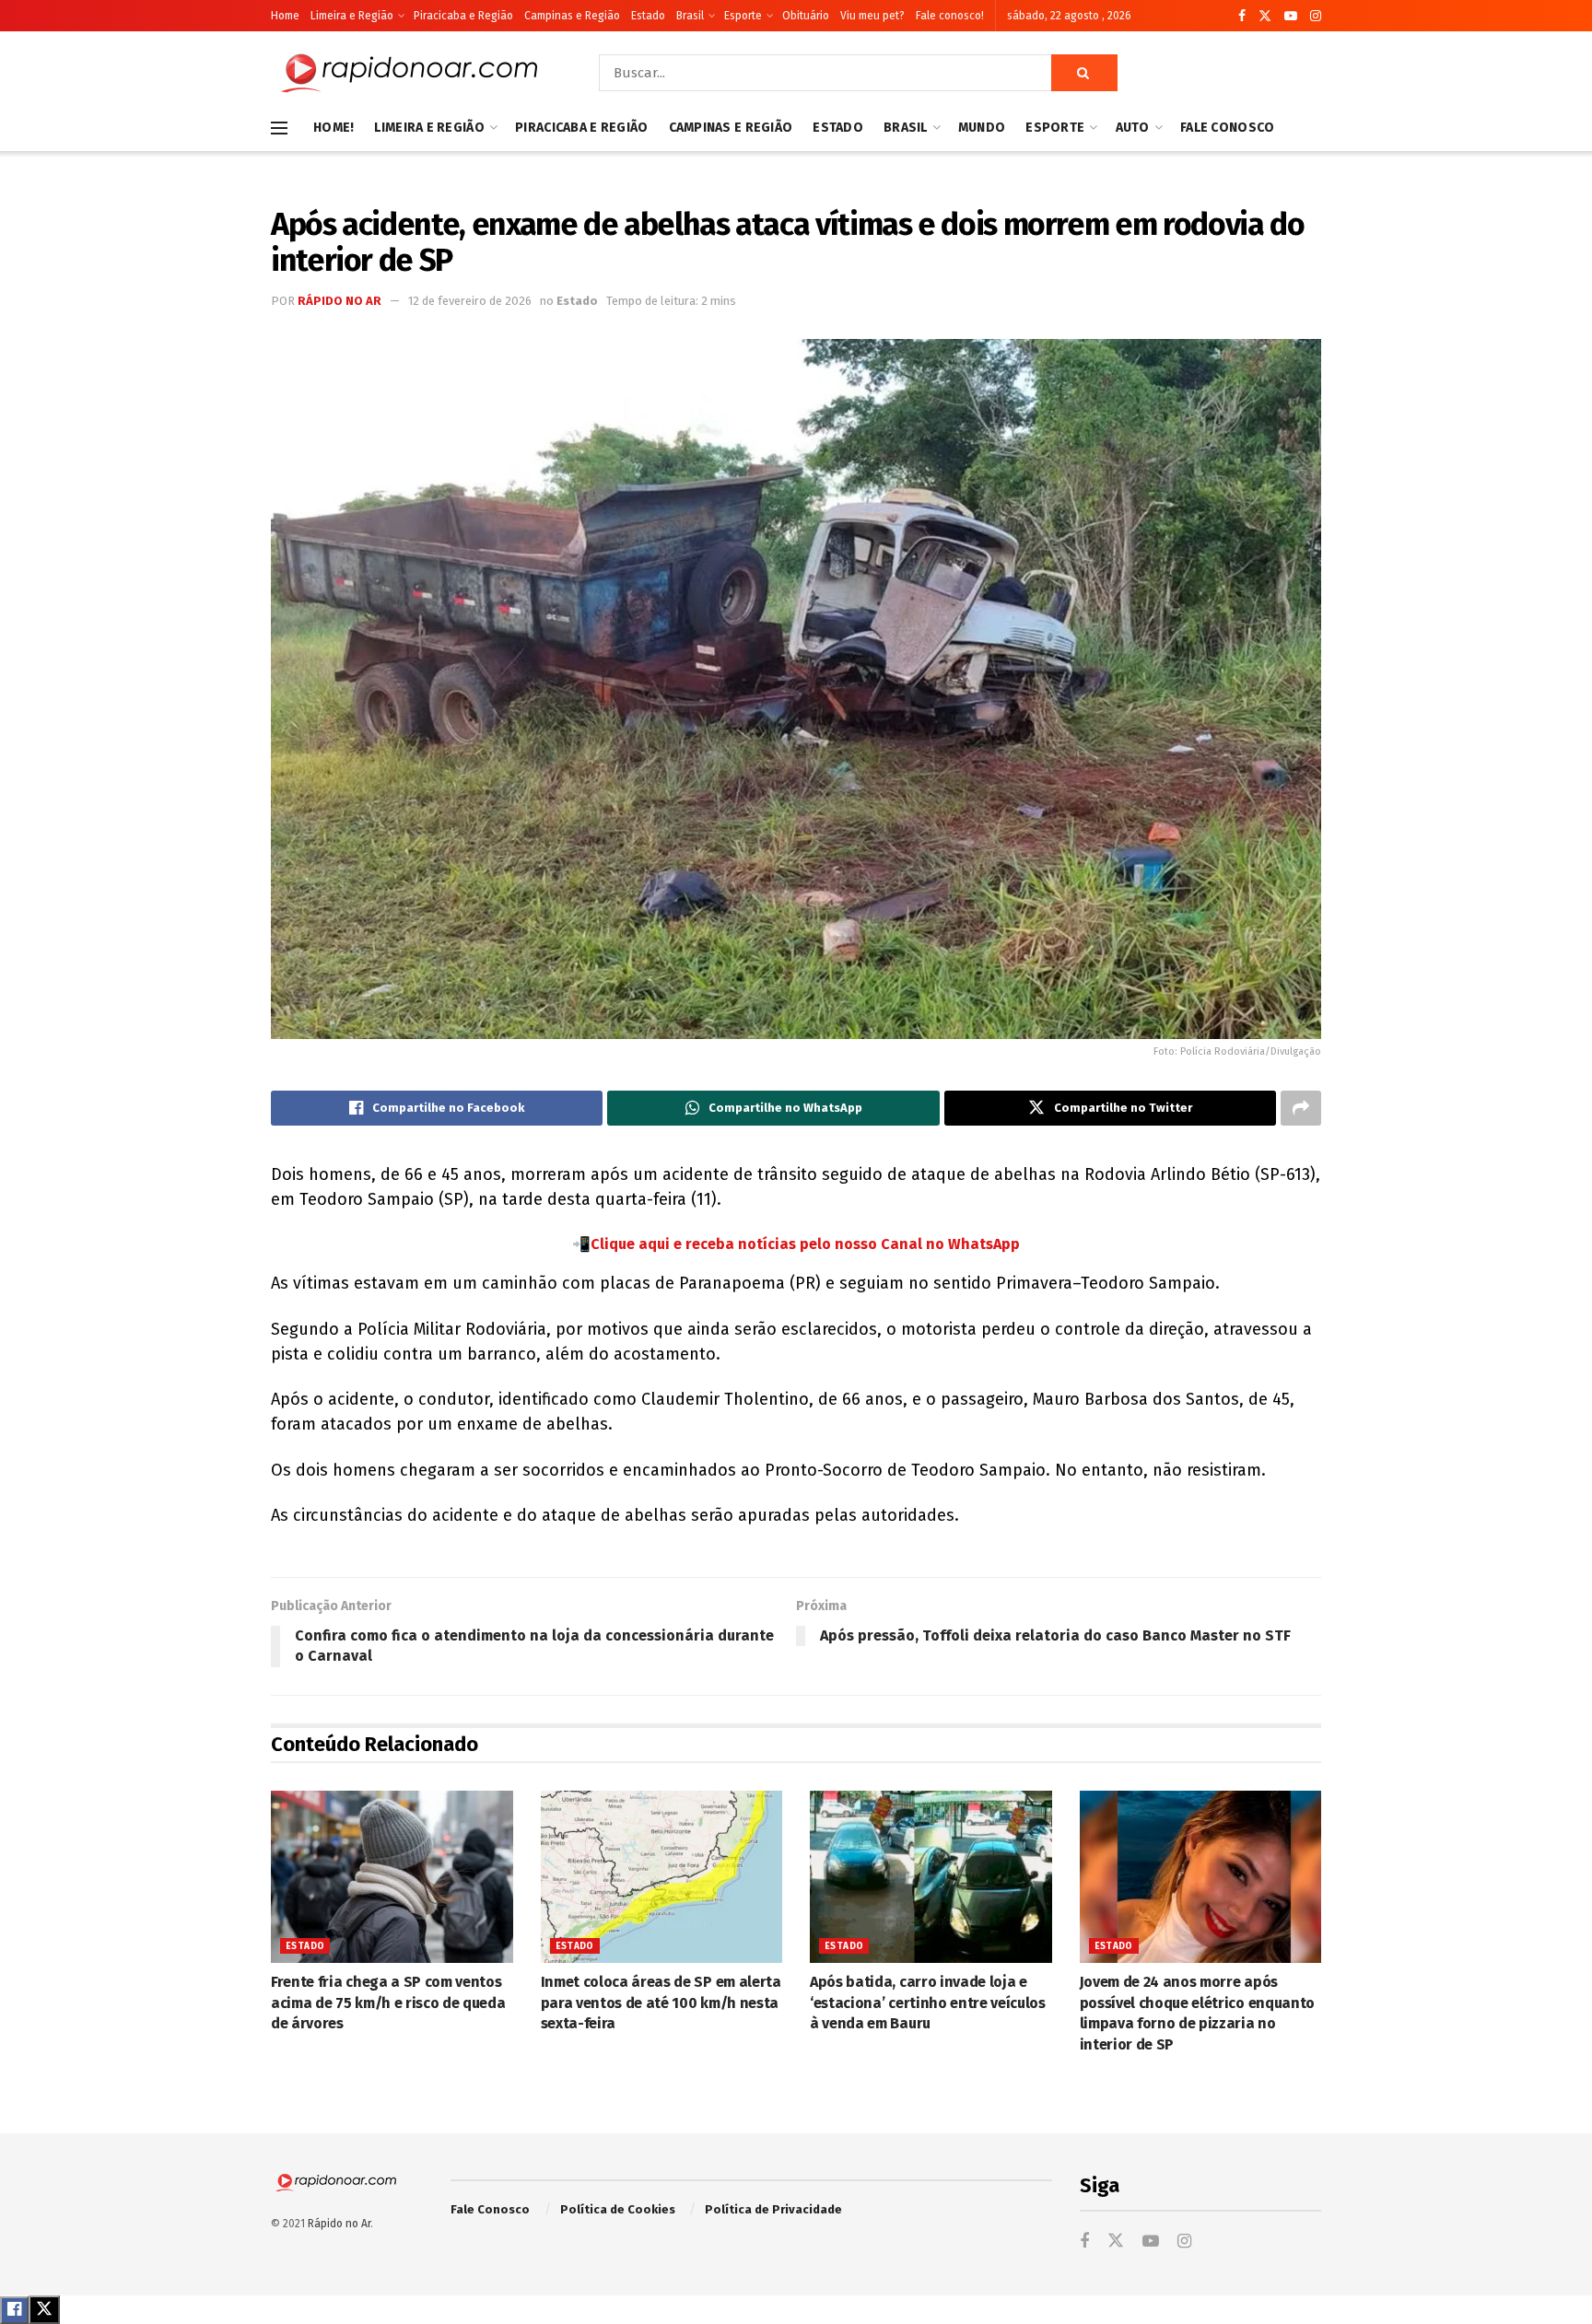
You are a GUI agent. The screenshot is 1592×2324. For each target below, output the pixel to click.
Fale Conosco (1227, 128)
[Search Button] (1084, 73)
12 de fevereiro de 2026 (470, 301)
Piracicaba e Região (463, 16)
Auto (1133, 128)
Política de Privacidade (773, 2209)
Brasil (690, 16)
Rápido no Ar (339, 301)
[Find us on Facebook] (1242, 16)
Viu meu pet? (872, 16)
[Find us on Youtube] (1291, 16)
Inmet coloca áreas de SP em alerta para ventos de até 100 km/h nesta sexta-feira (661, 2003)
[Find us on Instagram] (1316, 16)
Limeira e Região (352, 16)
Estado (648, 16)
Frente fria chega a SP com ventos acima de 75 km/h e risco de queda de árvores (388, 2003)
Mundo (982, 128)
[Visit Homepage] (409, 73)
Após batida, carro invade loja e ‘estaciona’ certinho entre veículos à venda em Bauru (928, 2003)
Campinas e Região (572, 16)
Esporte (743, 16)
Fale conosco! (950, 16)
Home (285, 16)
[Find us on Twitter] (1265, 16)
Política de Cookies (618, 2209)
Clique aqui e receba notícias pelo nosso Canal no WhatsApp (805, 1244)
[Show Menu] (279, 128)
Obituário (806, 16)
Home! (334, 128)
